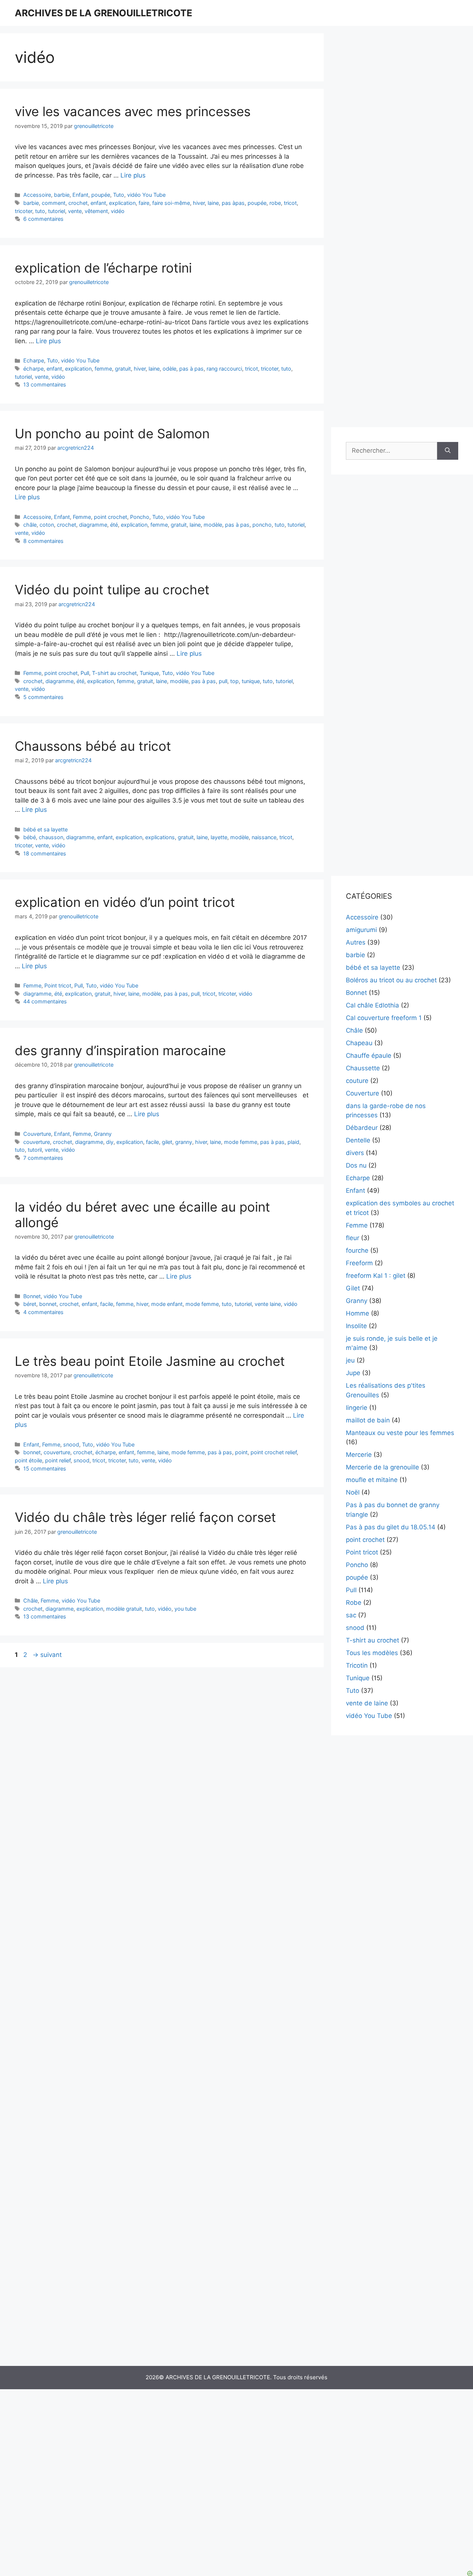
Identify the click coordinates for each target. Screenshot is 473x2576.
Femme (82, 517)
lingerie (357, 1408)
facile (152, 1142)
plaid (293, 1142)
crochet (78, 203)
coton (47, 525)
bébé (30, 837)
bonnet (48, 1304)
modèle (213, 525)
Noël (353, 1492)
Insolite (356, 1326)
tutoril (35, 1150)
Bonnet (32, 1296)
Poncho (140, 517)
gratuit (123, 369)
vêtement (96, 211)
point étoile (28, 1460)
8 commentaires (43, 541)
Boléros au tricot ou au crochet (391, 980)
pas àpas (233, 203)
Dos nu (356, 1165)
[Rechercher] (448, 451)
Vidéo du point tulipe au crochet (112, 590)
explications (160, 837)
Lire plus (133, 175)
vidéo (118, 211)
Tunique (149, 673)
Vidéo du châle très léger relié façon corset (145, 1517)
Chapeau (359, 1043)
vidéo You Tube (146, 195)
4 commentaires (43, 1312)
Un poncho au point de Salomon (112, 433)
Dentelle (358, 1140)
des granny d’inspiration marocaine (120, 1050)
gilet (167, 1142)
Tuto (119, 195)
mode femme (241, 1142)
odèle (169, 369)
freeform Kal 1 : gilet (376, 1276)
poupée (101, 195)
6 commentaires (43, 219)
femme (103, 369)
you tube (185, 1609)
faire (144, 203)
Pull (85, 673)
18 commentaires (45, 853)
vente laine (268, 1304)
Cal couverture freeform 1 (384, 1018)
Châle (30, 1601)
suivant (47, 1655)
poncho (262, 525)
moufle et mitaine (372, 1480)
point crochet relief (274, 1452)
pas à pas (191, 369)
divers (355, 1153)
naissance (264, 837)
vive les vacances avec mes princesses (133, 111)
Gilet (353, 1288)
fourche (357, 1250)
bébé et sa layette (45, 829)
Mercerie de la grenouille (382, 1467)
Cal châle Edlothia (372, 1005)
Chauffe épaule (369, 1056)
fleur (353, 1238)
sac (351, 1615)
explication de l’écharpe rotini (103, 268)
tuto (40, 211)
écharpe (33, 369)
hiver (199, 203)
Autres (356, 942)
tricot (290, 203)
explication (122, 203)
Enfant (80, 195)
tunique (251, 681)
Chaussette (363, 1068)
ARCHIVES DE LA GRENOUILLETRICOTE (103, 13)
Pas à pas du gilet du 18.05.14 (391, 1527)
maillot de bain (368, 1420)
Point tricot (58, 985)
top (234, 681)
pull (223, 681)
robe (275, 203)
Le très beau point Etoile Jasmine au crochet (150, 1361)
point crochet (110, 517)
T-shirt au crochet (114, 673)
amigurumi (361, 930)
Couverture (37, 1134)
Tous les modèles (372, 1653)
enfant (98, 203)
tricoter (23, 211)
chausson (51, 837)
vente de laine (367, 1703)
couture (357, 1081)
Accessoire (37, 195)
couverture (37, 1142)
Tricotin (357, 1665)
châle (30, 525)
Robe (354, 1603)
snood (71, 1444)
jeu (350, 1360)
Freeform (359, 1263)
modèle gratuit (124, 1609)
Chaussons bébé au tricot (93, 746)
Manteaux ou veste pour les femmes (400, 1433)
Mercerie (359, 1455)
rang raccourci (224, 369)
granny (184, 1142)
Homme (358, 1313)
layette (219, 837)
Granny (103, 1134)
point (241, 1452)
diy (110, 1142)
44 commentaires (45, 1001)
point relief (58, 1460)
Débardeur (362, 1128)
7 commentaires (43, 1158)
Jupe (353, 1373)
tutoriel (57, 211)
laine (213, 203)
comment (54, 203)
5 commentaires (43, 697)
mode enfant (167, 1304)
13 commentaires (45, 384)
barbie (62, 195)
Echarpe (34, 360)
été (114, 525)
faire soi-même (171, 203)
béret (30, 1304)
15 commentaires (45, 1468)
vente (75, 211)
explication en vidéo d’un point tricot (125, 902)
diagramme (93, 525)
